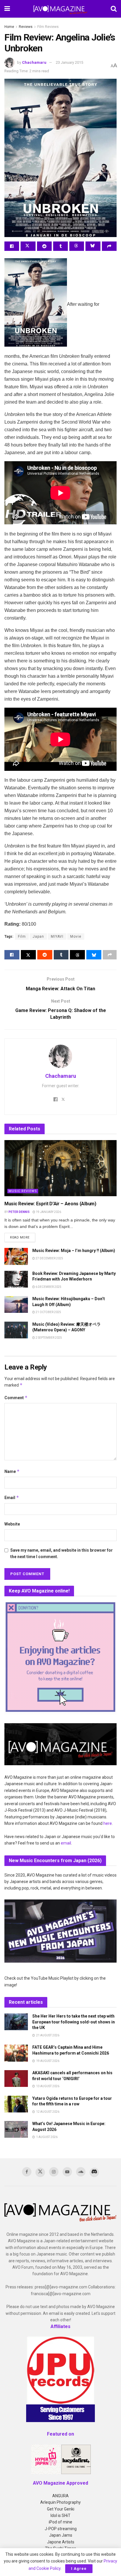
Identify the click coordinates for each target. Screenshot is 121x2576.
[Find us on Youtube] (67, 2172)
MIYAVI (57, 937)
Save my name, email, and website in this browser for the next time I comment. (62, 1553)
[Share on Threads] (77, 246)
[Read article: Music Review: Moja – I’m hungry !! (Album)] (16, 1256)
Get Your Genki (61, 2509)
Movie (76, 937)
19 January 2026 (48, 1212)
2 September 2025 (48, 1338)
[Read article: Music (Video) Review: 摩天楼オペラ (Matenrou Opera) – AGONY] (16, 1330)
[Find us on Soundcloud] (81, 2172)
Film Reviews (48, 27)
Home (9, 27)
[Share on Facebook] (12, 246)
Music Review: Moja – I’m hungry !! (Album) (74, 1251)
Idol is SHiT (60, 2515)
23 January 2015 (69, 62)
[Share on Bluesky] (93, 246)
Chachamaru (34, 62)
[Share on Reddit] (44, 246)
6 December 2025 (48, 1287)
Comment (16, 1398)
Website (12, 1524)
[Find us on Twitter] (40, 2172)
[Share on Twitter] (28, 246)
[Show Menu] (7, 9)
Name (12, 1471)
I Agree (79, 2569)
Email (12, 1497)
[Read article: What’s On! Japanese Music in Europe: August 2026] (16, 2129)
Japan (38, 937)
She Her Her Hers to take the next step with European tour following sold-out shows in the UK (74, 2022)
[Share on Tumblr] (60, 246)
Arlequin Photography (60, 2502)
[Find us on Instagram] (54, 2172)
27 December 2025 (49, 1258)
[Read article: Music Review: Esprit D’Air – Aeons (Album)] (60, 1168)
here (108, 1823)
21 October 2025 (48, 1312)
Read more (23, 1237)
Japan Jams (61, 2535)
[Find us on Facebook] (27, 2172)
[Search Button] (114, 9)
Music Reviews (23, 1191)
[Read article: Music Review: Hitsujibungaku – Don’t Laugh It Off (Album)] (16, 1304)
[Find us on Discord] (94, 2172)
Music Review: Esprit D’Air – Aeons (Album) (50, 1204)
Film (22, 937)
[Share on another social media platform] (109, 246)
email (66, 1843)
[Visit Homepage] (60, 9)
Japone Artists (61, 2542)
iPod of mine (60, 2522)
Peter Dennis (19, 1212)
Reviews (26, 27)
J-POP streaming (61, 2529)
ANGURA (60, 2496)
